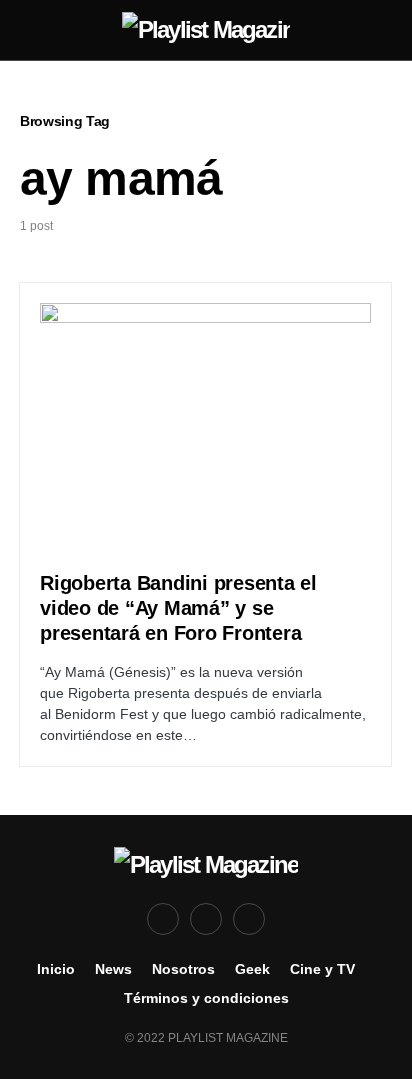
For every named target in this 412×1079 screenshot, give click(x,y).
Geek (252, 969)
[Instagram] (249, 919)
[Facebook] (163, 919)
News (113, 969)
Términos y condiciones (206, 998)
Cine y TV (322, 969)
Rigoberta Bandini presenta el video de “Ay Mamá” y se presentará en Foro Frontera (178, 608)
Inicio (56, 969)
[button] (26, 30)
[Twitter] (206, 919)
